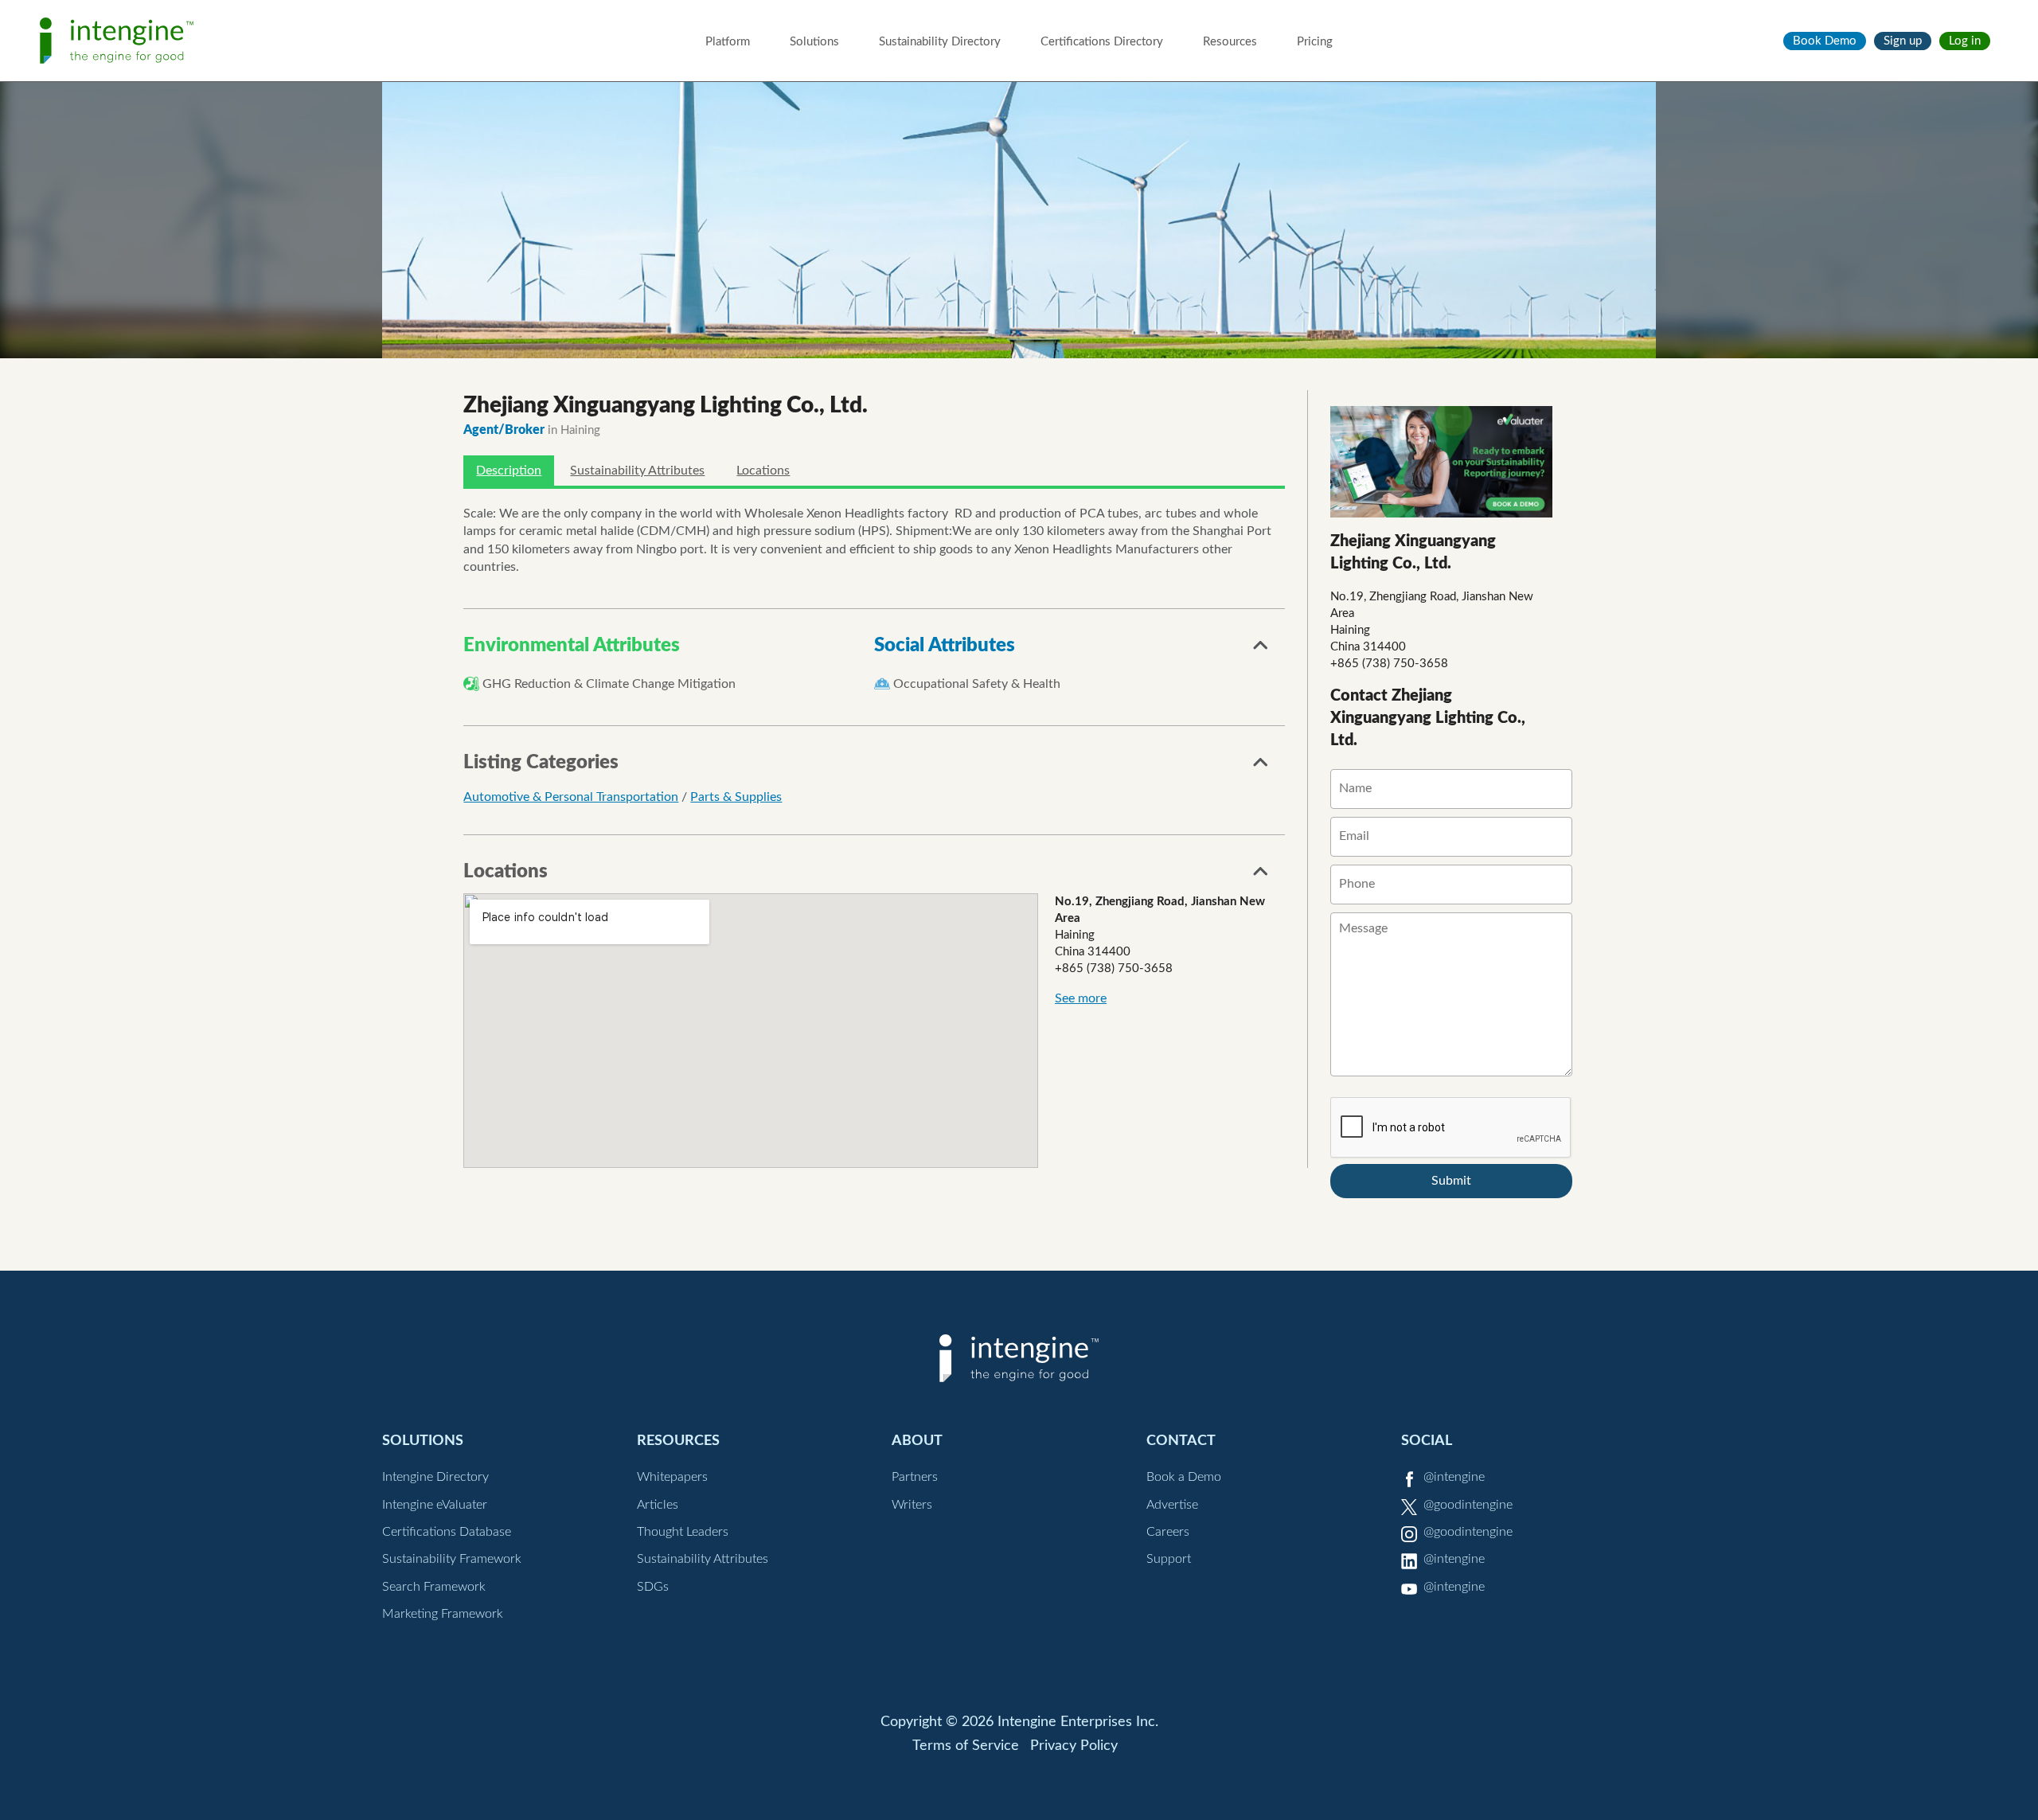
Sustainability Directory (940, 42)
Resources (1230, 42)
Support (1169, 1559)
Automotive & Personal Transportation (571, 797)
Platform (728, 42)
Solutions (814, 42)
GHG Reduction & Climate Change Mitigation (609, 684)
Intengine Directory (435, 1477)
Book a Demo (1184, 1477)
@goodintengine (1468, 1505)
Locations (763, 471)
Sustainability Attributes (637, 471)
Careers (1168, 1532)
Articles (658, 1505)
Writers (912, 1505)
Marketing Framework (443, 1614)
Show (1261, 650)
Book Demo (1825, 41)
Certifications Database (447, 1532)
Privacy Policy (1074, 1746)
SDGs (653, 1587)
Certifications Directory (1102, 42)
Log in (1965, 41)
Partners (915, 1477)
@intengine (1454, 1477)
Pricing (1315, 42)
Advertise (1172, 1505)
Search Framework (434, 1587)
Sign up (1903, 41)
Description (509, 471)
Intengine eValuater (435, 1505)
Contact (1181, 1441)
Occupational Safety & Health (977, 684)
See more (1081, 998)
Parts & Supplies (736, 797)
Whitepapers (672, 1477)
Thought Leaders (683, 1532)
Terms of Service (966, 1746)
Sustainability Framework (452, 1559)
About (917, 1441)
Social (1427, 1441)
